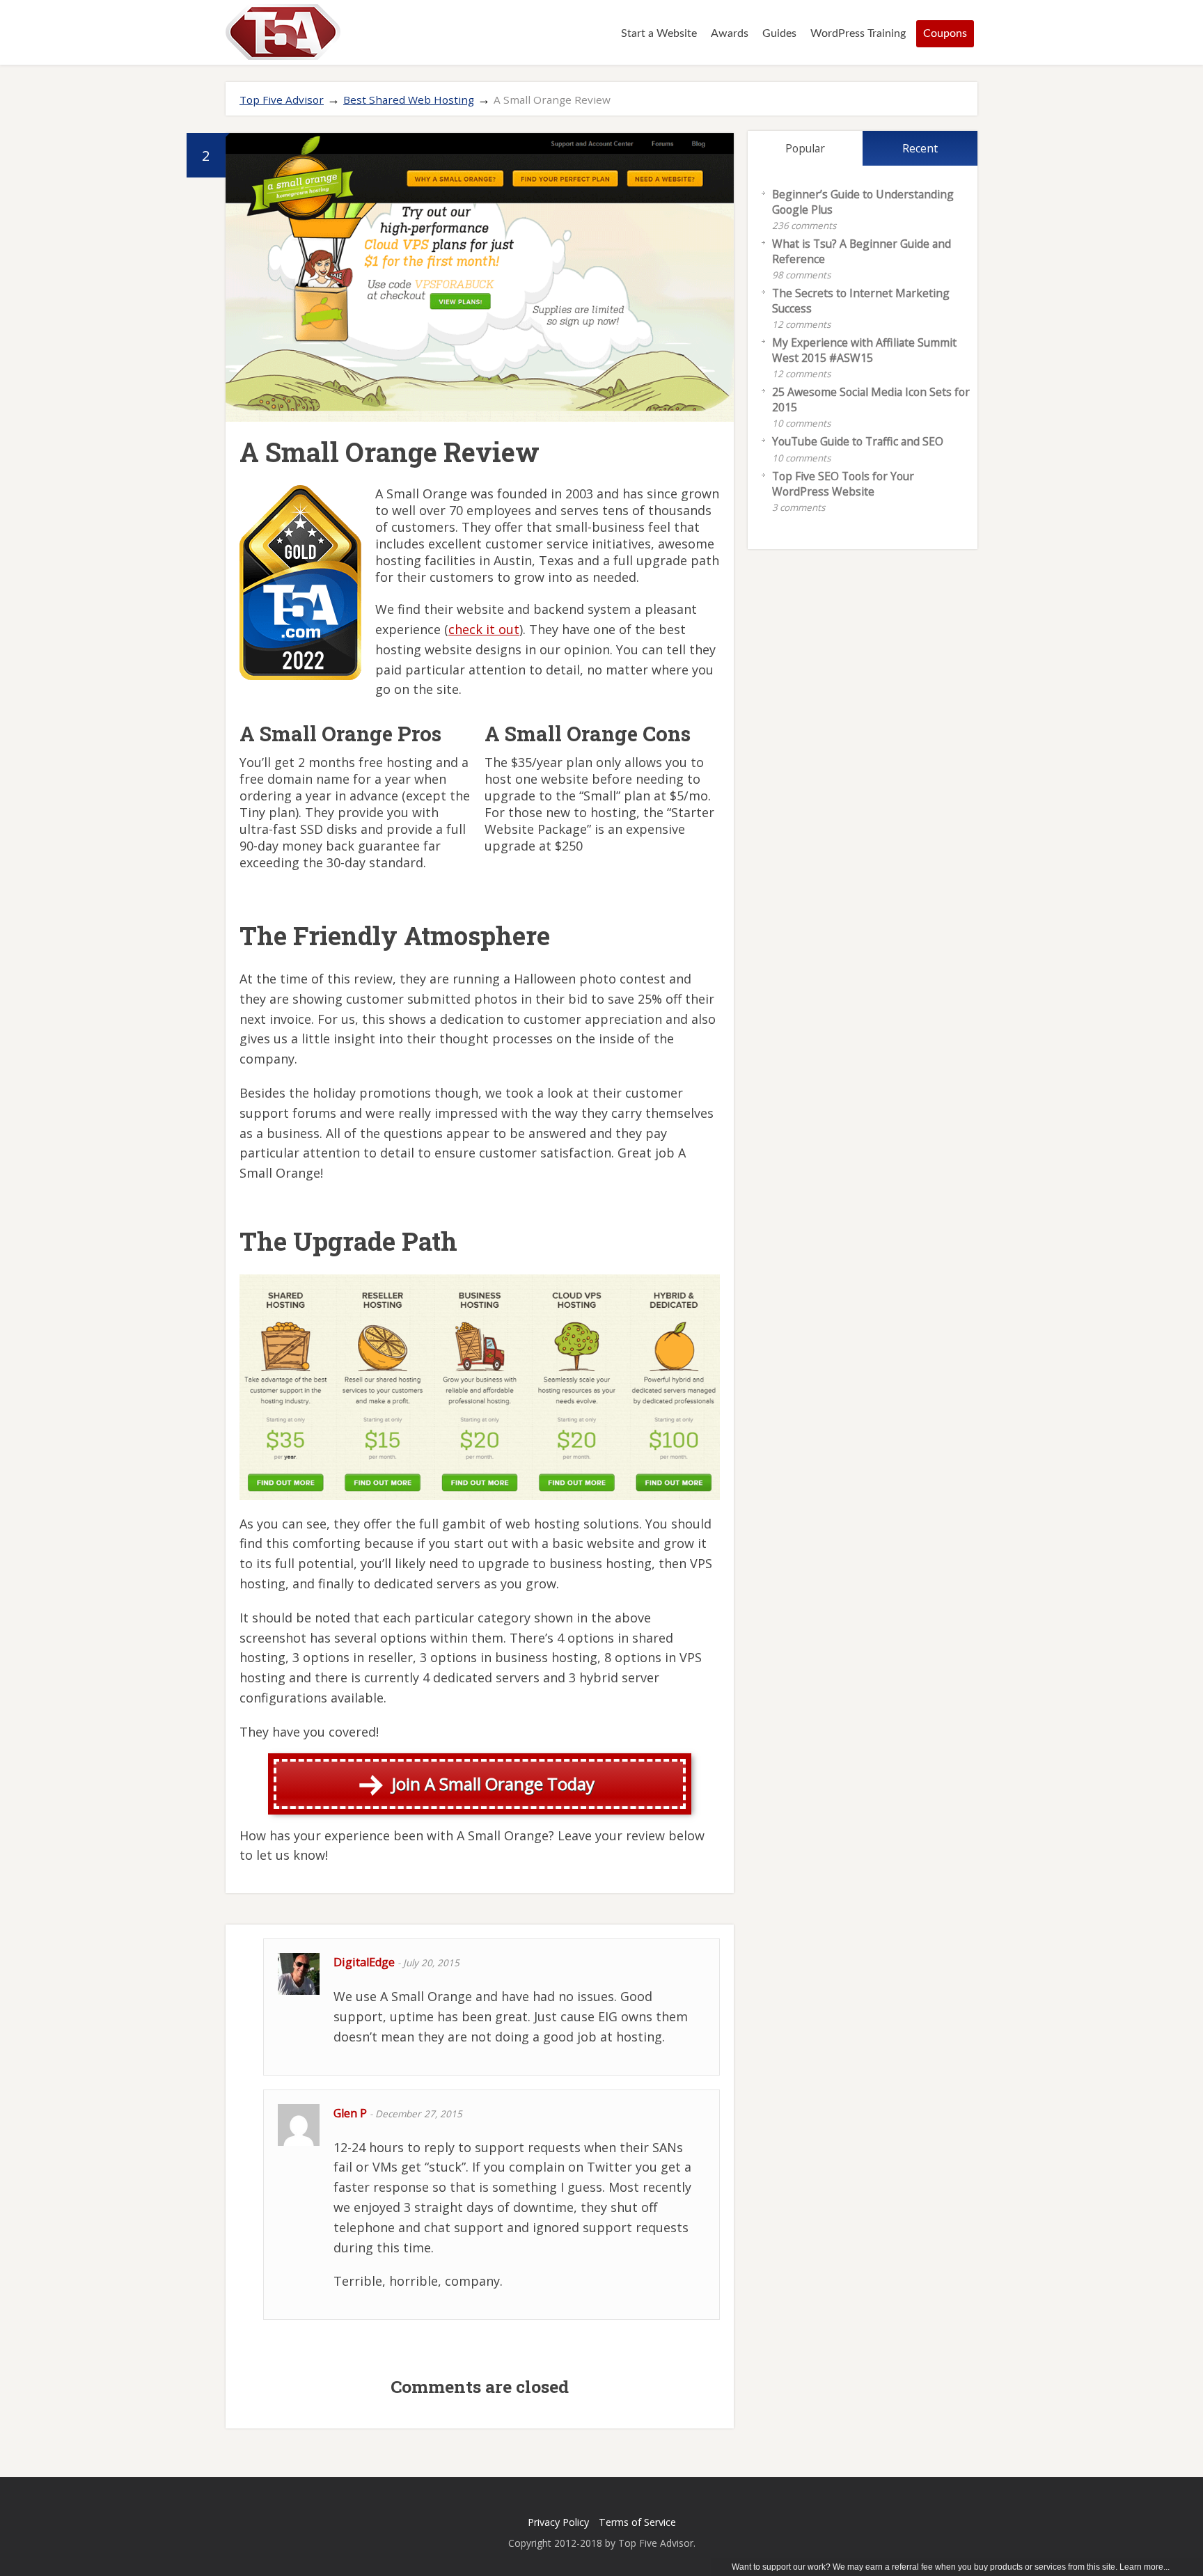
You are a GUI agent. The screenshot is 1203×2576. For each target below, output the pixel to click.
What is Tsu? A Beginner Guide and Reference (862, 251)
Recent (920, 148)
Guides (779, 33)
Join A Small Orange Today (493, 1784)
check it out (484, 629)
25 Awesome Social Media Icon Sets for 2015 (871, 400)
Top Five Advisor (282, 100)
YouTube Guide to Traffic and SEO (858, 441)
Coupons (945, 33)
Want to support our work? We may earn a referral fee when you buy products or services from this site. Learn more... (951, 2567)
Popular (805, 148)
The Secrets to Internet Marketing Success (861, 301)
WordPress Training (858, 33)
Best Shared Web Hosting (409, 100)
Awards (730, 33)
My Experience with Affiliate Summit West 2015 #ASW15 (864, 350)
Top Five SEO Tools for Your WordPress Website (843, 484)
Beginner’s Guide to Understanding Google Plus (863, 202)
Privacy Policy (558, 2522)
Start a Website (659, 33)
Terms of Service (637, 2522)
